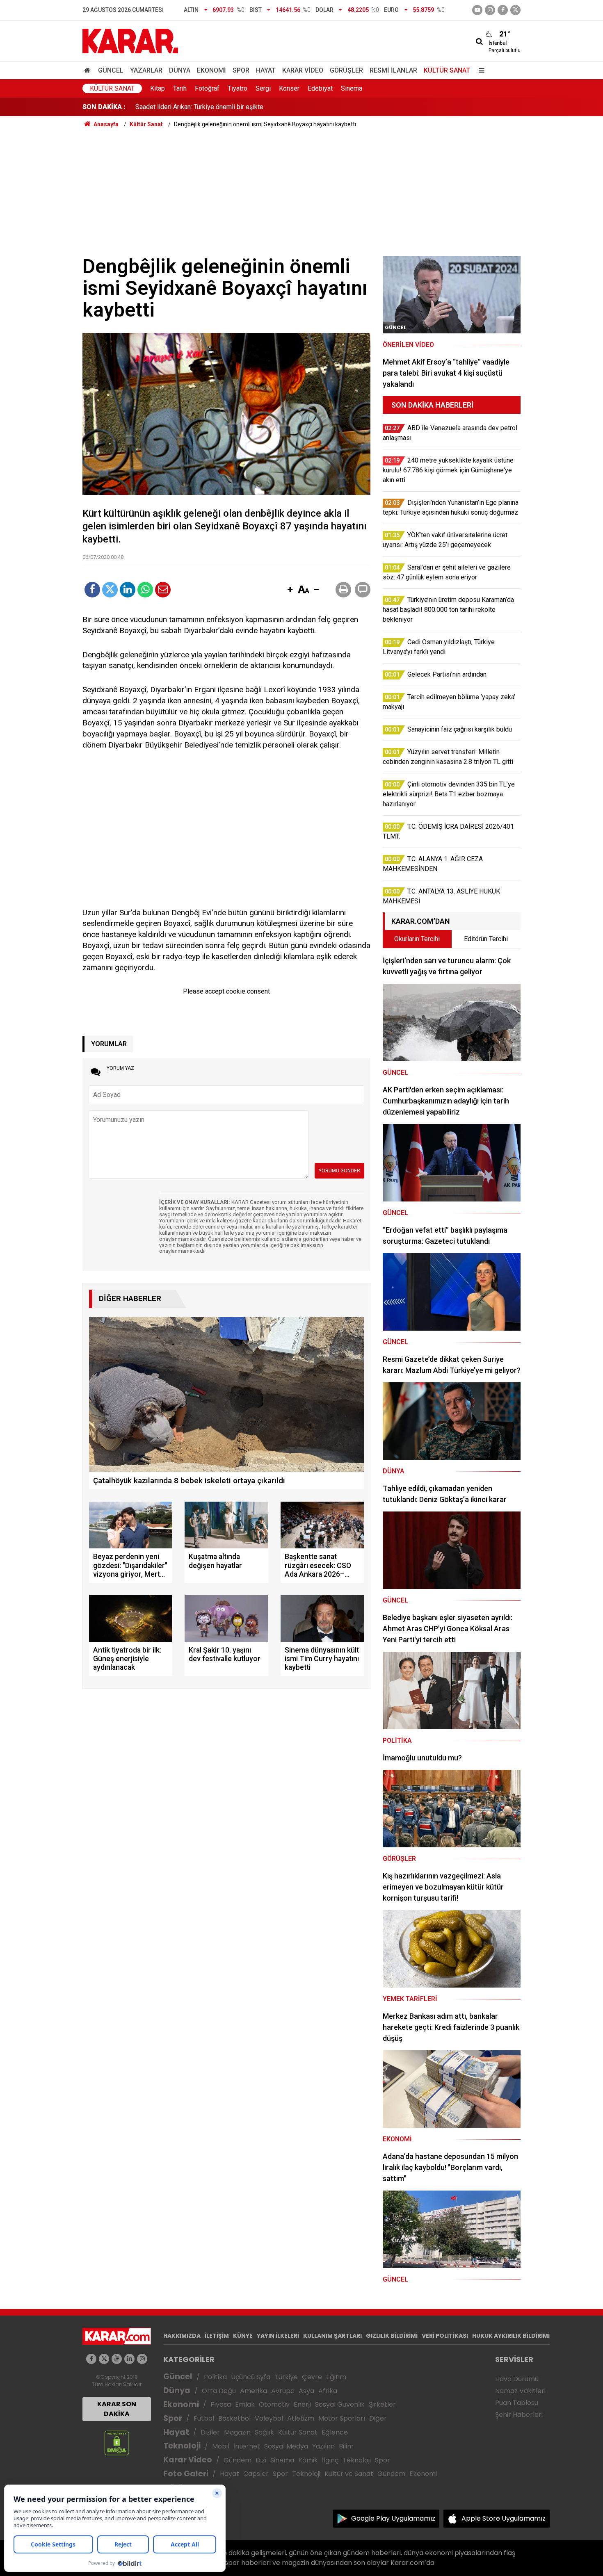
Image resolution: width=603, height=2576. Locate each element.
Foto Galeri (186, 2474)
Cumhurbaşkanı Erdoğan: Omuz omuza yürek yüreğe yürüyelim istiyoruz (237, 107)
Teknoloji (182, 2446)
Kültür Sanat (447, 70)
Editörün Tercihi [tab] (486, 939)
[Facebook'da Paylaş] (92, 590)
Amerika (254, 2391)
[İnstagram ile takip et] (490, 10)
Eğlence (335, 2432)
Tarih (180, 88)
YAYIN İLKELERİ (278, 2336)
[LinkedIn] (128, 590)
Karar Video (303, 70)
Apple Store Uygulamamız (504, 2518)
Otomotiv (274, 2404)
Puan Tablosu (517, 2403)
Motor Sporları (342, 2418)
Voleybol (269, 2418)
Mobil (221, 2446)
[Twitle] (110, 590)
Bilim (346, 2446)
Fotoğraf (207, 88)
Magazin (237, 2432)
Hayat (266, 70)
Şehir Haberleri (519, 2415)
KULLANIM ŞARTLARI (332, 2336)
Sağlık (264, 2432)
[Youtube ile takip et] (477, 10)
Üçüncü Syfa (251, 2377)
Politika (215, 2377)
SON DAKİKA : (104, 107)
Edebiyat (320, 88)
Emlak (245, 2404)
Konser (289, 88)
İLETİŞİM (217, 2336)
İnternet (247, 2446)
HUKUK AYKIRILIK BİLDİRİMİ (511, 2336)
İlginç (330, 2460)
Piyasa (221, 2404)
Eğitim (336, 2377)
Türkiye (286, 2377)
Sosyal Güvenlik (340, 2404)
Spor (241, 70)
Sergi (263, 88)
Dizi (261, 2460)
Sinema (352, 88)
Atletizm (301, 2418)
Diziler (210, 2432)
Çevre (312, 2377)
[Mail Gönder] (163, 590)
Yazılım (323, 2446)
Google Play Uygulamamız (393, 2518)
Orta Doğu (219, 2391)
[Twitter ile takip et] (515, 10)
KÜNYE (243, 2336)
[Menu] (480, 70)
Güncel (111, 70)
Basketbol (234, 2418)
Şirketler (382, 2404)
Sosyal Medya (286, 2446)
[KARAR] (130, 40)
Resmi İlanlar (393, 70)
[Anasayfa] (89, 70)
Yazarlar (146, 70)
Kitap (158, 88)
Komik (308, 2460)
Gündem (238, 2460)
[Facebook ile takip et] (503, 10)
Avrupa (283, 2391)
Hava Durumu (517, 2379)
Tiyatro (238, 88)
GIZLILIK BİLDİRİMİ (392, 2336)
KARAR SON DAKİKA (117, 2409)
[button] (290, 590)
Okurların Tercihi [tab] (417, 939)
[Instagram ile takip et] (142, 2359)
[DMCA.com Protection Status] (117, 2443)
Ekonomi (211, 70)
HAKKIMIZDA (182, 2336)
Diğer (378, 2418)
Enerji (302, 2404)
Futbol (204, 2418)
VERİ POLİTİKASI (445, 2336)
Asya (306, 2391)
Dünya (180, 70)
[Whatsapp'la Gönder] (145, 590)
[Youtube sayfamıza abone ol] (117, 2359)
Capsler (256, 2474)
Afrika (328, 2391)
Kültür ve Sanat (349, 2474)
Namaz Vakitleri (520, 2391)
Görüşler (346, 70)
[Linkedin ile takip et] (129, 2359)
